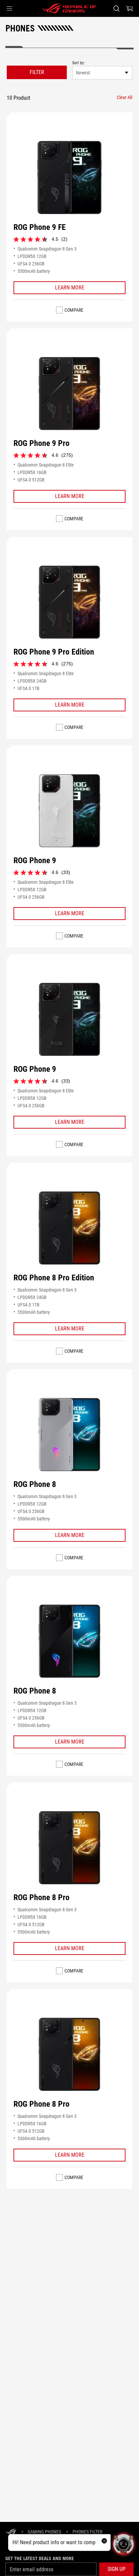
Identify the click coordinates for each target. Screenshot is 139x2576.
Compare (74, 310)
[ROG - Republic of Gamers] (69, 8)
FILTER (37, 72)
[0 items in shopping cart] (130, 8)
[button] (9, 8)
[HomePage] (11, 2532)
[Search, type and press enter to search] (116, 8)
